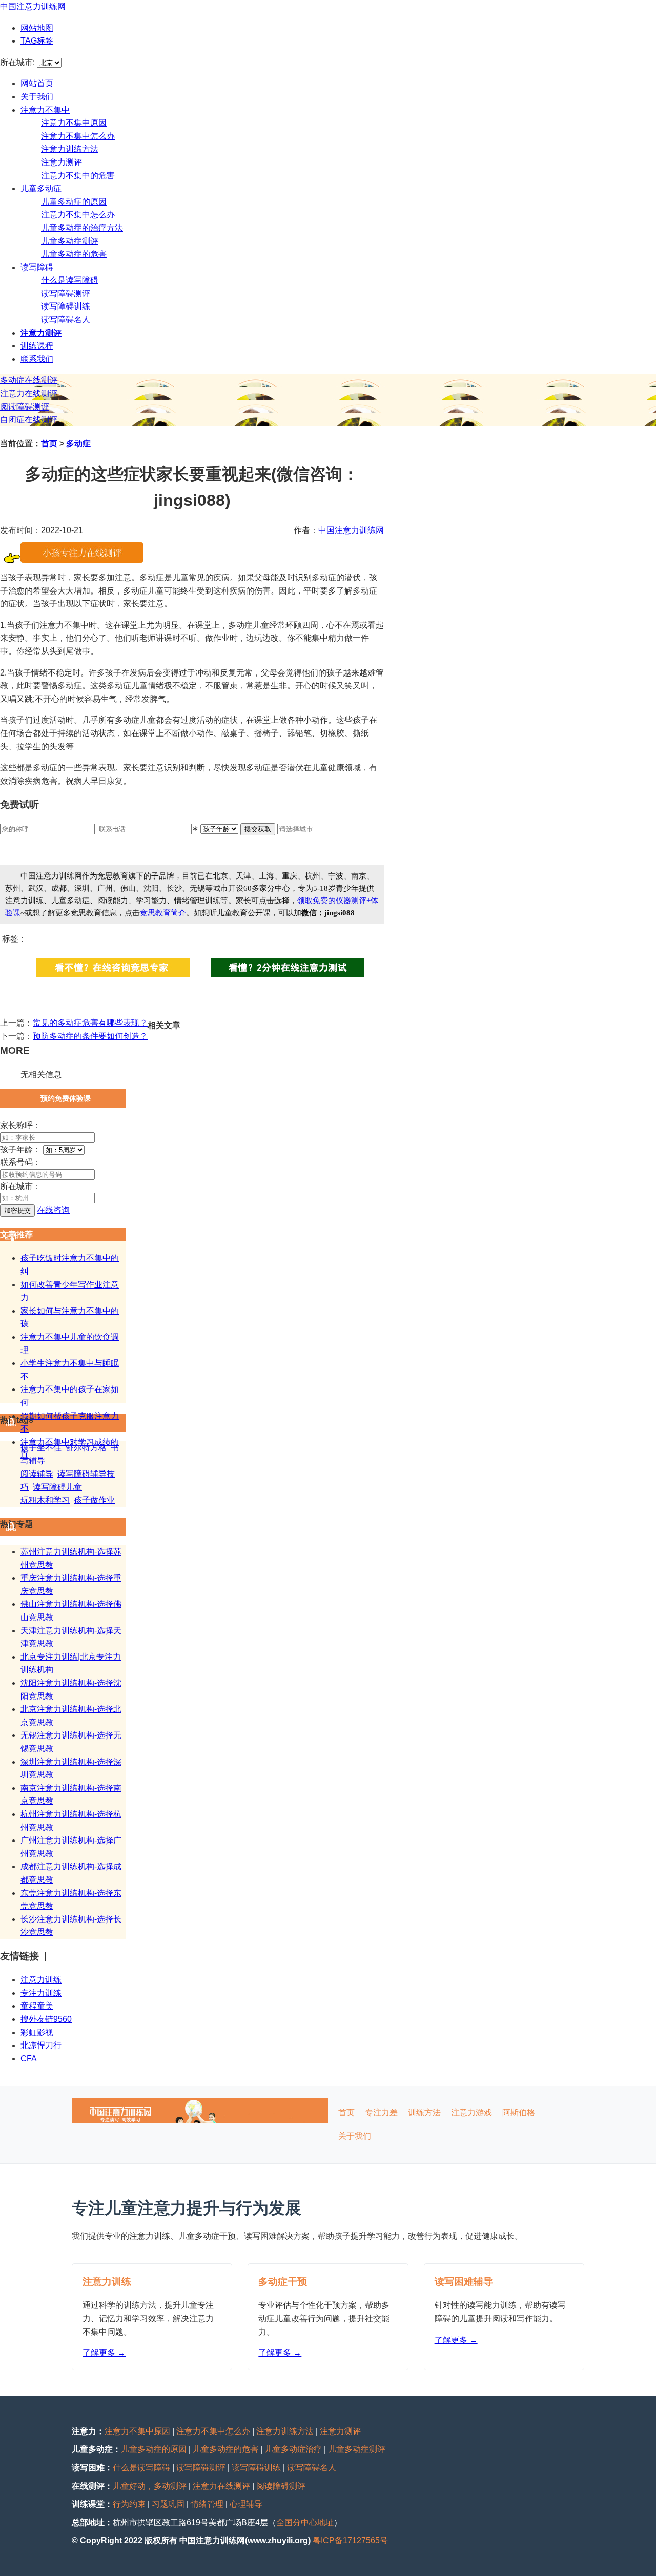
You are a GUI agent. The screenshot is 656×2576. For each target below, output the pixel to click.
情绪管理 (207, 2504)
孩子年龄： (20, 1149)
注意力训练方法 (70, 149)
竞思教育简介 (163, 913)
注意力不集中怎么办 (78, 136)
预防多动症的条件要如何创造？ (90, 1036)
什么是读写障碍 (70, 280)
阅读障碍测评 (25, 407)
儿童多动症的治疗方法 (82, 228)
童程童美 (37, 2006)
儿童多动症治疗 (293, 2449)
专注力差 (381, 2112)
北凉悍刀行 (41, 2045)
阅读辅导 (37, 1474)
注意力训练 (41, 1980)
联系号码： (20, 1162)
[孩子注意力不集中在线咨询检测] (82, 560)
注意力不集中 (45, 110)
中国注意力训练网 (33, 6)
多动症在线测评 (29, 380)
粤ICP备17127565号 (350, 2540)
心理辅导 (246, 2504)
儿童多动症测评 (70, 241)
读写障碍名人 (66, 320)
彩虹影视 (37, 2032)
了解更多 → (104, 2353)
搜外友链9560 (46, 2019)
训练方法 (424, 2112)
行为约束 (129, 2504)
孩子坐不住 (41, 1448)
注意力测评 (61, 162)
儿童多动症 (41, 188)
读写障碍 (37, 267)
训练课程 (37, 346)
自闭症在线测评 (29, 420)
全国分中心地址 (305, 2522)
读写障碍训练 (66, 306)
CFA (29, 2059)
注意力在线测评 (29, 393)
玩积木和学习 (45, 1500)
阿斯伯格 (519, 2112)
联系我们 (37, 359)
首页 (49, 444)
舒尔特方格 (86, 1448)
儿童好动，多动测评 (150, 2486)
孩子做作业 (94, 1500)
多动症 (78, 444)
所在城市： (20, 1186)
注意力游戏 (471, 2112)
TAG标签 (37, 41)
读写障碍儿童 (57, 1487)
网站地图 (37, 28)
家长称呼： (20, 1125)
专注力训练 (41, 1993)
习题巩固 (168, 2504)
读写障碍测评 (66, 293)
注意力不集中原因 (74, 123)
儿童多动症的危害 (74, 254)
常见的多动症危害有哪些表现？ (90, 1023)
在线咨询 (53, 1210)
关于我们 (37, 97)
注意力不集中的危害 (78, 176)
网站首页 (37, 83)
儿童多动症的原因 (74, 202)
